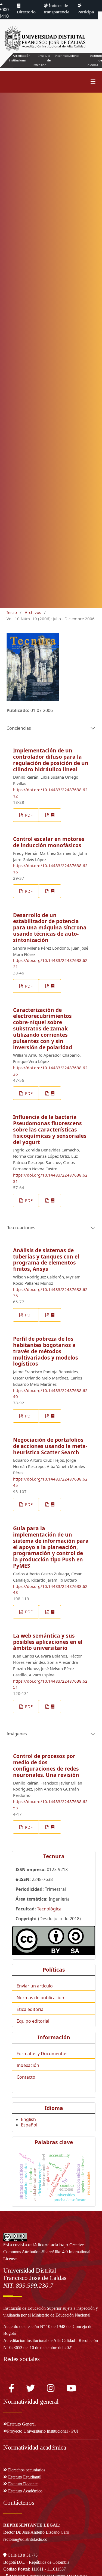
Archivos (33, 612)
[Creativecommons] (54, 1940)
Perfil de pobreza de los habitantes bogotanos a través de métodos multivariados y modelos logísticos (46, 1351)
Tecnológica (49, 1909)
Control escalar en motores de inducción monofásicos (49, 842)
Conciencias (19, 728)
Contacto (26, 2077)
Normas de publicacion (40, 1998)
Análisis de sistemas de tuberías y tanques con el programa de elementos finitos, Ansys (46, 1260)
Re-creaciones (21, 1228)
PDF (28, 815)
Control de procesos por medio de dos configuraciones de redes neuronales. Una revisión (46, 1765)
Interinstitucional (67, 56)
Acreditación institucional (20, 58)
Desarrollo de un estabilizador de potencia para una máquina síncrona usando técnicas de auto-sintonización (50, 928)
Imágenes (17, 1734)
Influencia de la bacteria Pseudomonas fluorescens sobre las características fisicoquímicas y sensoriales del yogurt (50, 1129)
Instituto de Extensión (42, 60)
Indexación (28, 2065)
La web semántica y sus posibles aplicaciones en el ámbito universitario (48, 1642)
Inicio (12, 612)
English (28, 2119)
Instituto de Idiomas (94, 60)
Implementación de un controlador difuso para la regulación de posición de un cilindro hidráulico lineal (51, 760)
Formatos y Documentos (42, 2054)
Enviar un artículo (35, 1986)
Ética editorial (31, 2009)
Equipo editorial (33, 2021)
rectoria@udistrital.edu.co (25, 2539)
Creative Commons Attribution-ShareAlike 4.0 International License (47, 2252)
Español (29, 2125)
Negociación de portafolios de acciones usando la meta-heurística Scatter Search (50, 1446)
